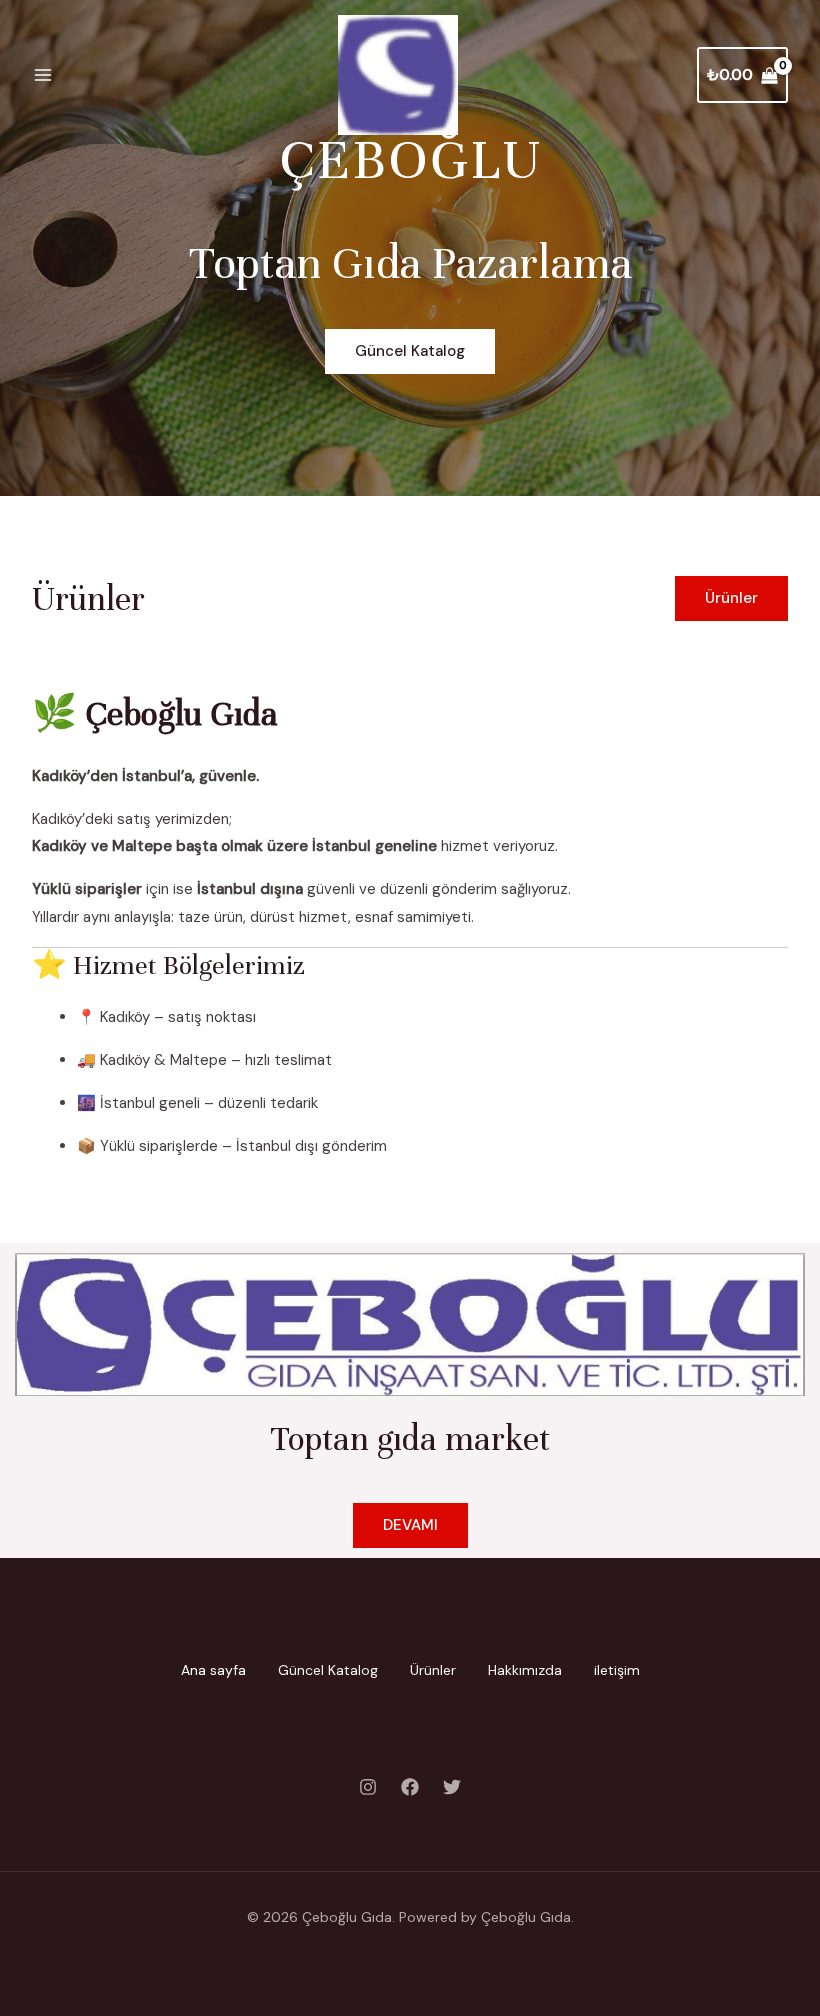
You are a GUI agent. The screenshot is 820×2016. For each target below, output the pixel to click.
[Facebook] (410, 1787)
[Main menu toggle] (42, 75)
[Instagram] (368, 1787)
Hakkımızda (525, 1670)
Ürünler (433, 1670)
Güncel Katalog (328, 1670)
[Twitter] (452, 1787)
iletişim (617, 1670)
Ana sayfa (213, 1670)
